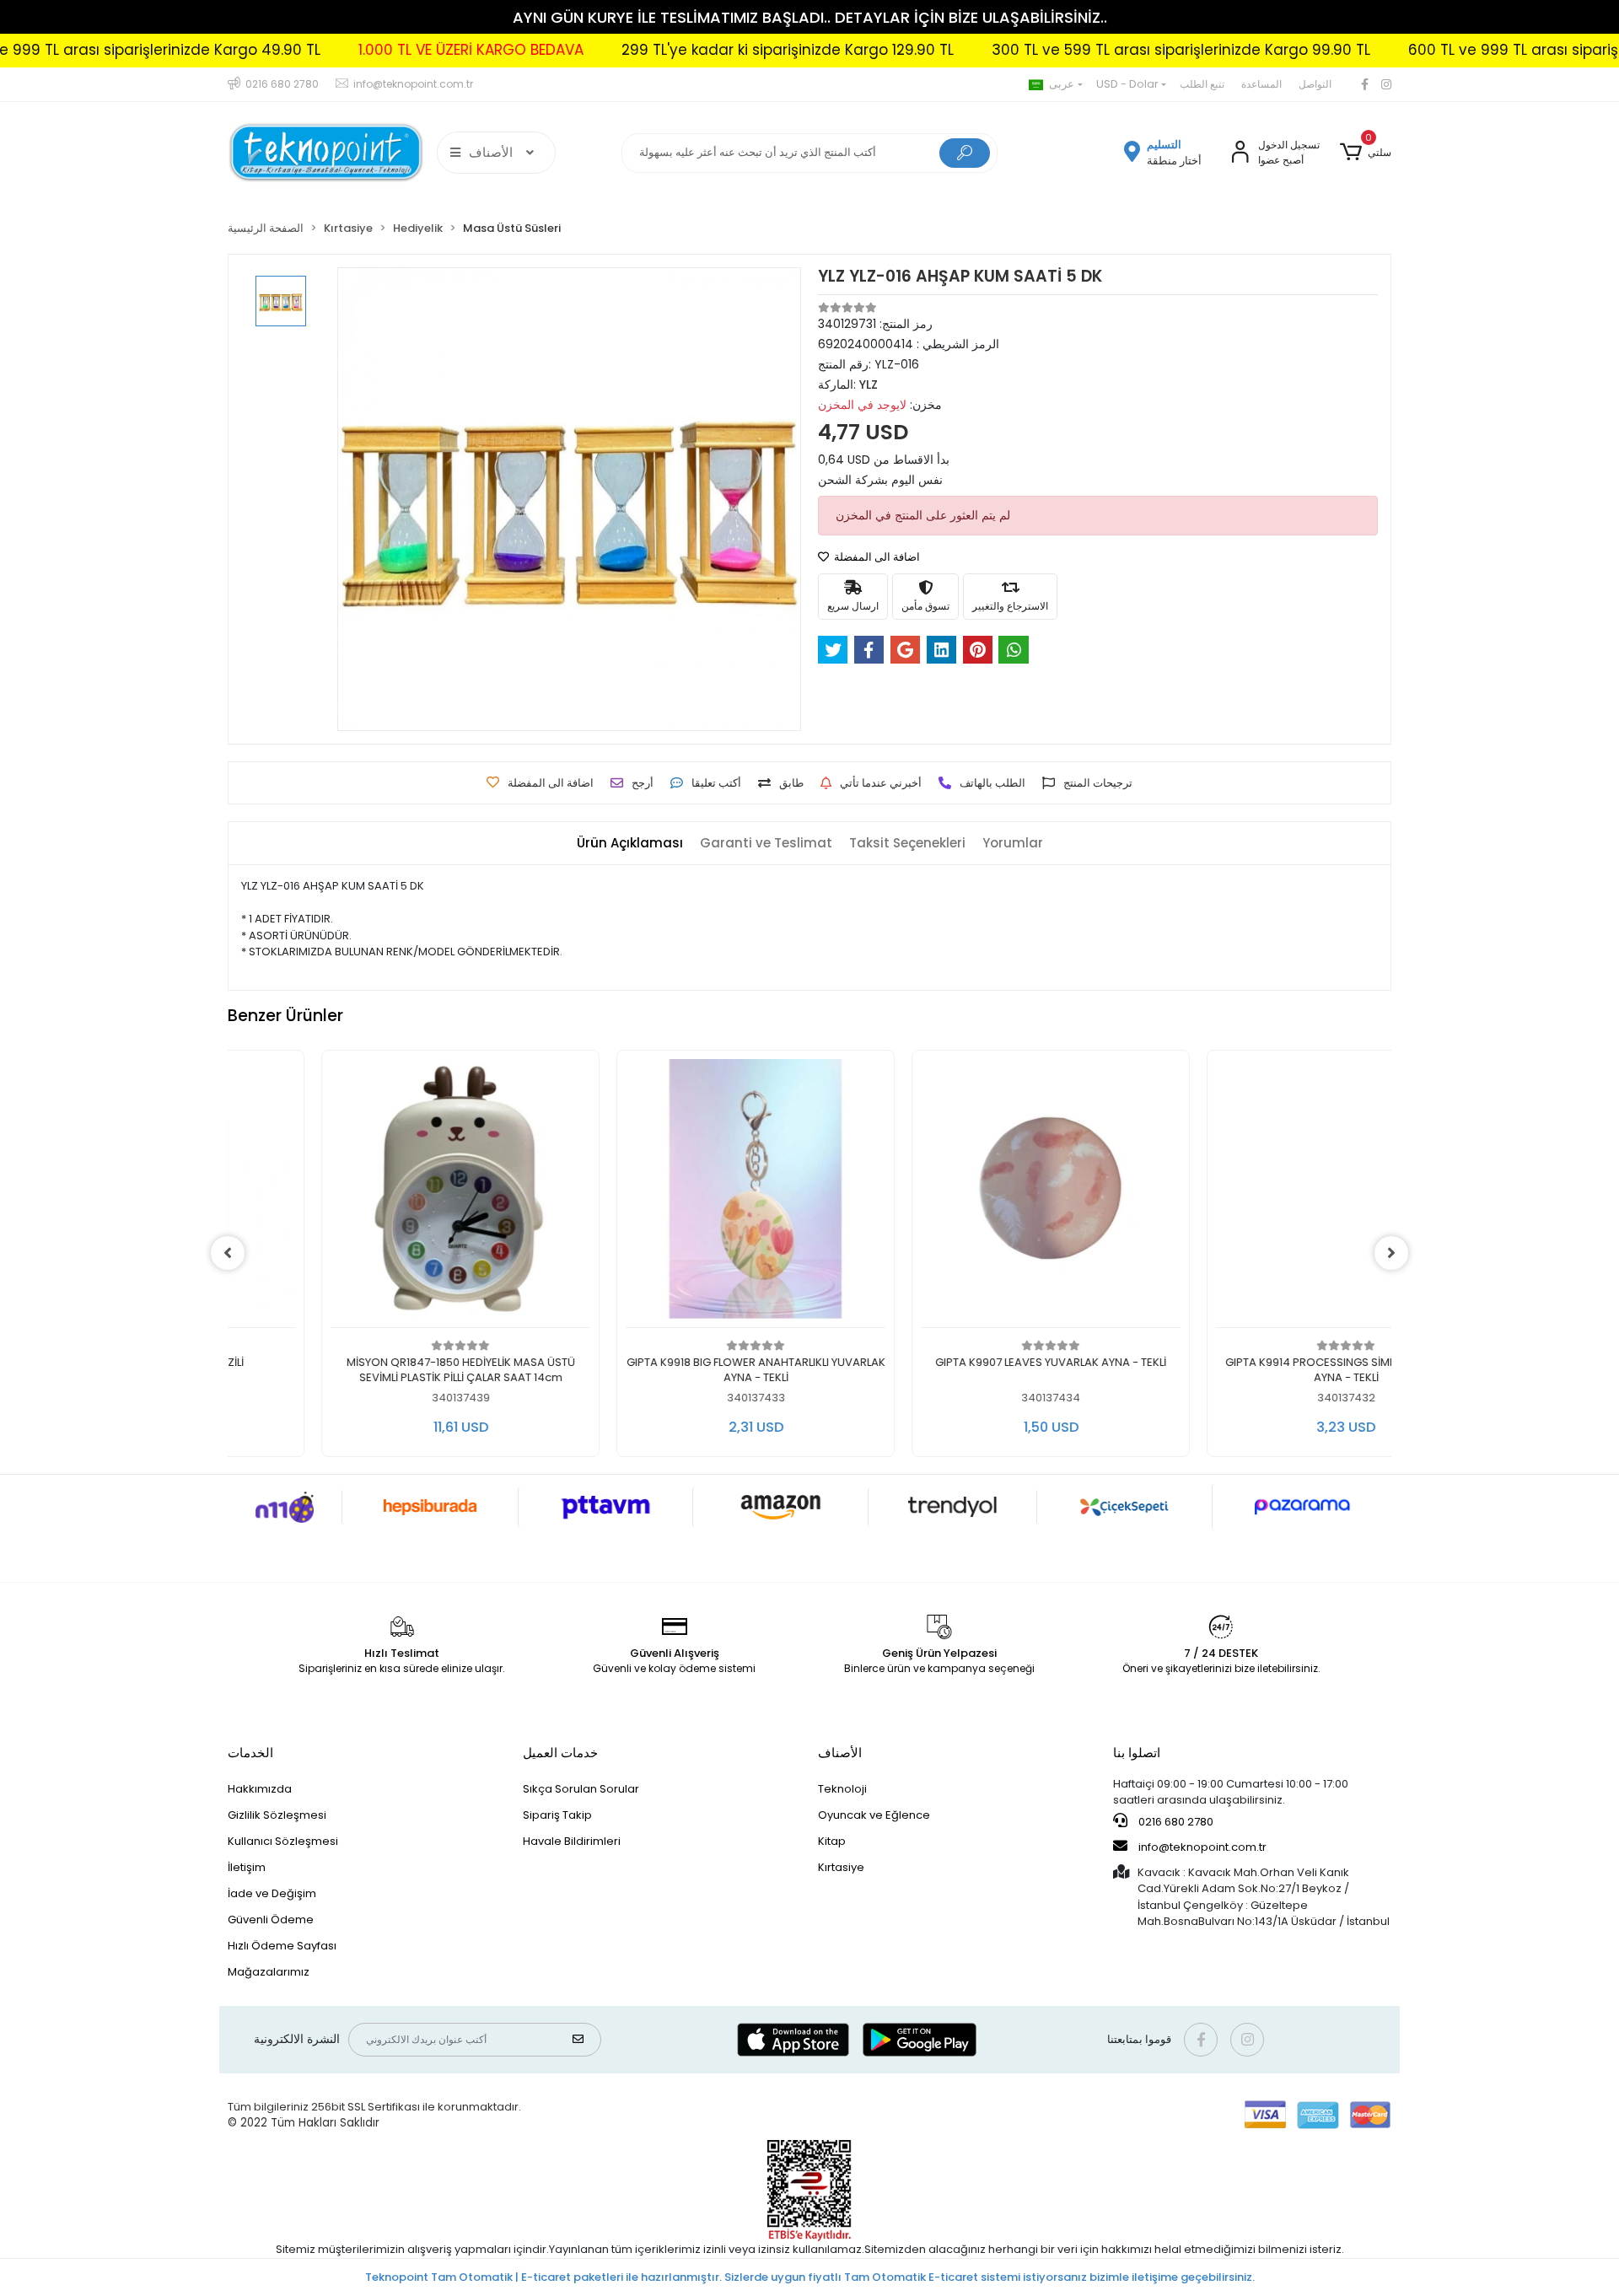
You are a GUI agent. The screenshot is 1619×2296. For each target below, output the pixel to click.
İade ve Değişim (272, 1893)
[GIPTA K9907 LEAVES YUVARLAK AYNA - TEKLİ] (957, 1194)
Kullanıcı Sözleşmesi (283, 1841)
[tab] (630, 844)
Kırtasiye (841, 1867)
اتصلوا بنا (1137, 1753)
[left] (228, 1253)
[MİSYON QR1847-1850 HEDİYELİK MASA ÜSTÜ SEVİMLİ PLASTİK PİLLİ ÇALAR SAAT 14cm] (367, 1194)
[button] (1366, 153)
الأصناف (840, 1753)
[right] (1391, 1253)
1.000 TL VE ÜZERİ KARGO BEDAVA (331, 50)
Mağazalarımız (269, 1972)
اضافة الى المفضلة (876, 557)
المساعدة (1261, 84)
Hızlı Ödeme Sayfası (282, 1946)
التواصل (1315, 84)
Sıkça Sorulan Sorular (581, 1789)
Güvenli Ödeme (271, 1920)
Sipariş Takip (557, 1815)
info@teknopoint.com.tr (1201, 1847)
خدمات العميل (560, 1753)
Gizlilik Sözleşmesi (277, 1815)
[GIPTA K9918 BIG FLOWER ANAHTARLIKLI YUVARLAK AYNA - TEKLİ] (662, 1194)
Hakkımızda (260, 1789)
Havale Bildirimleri (572, 1841)
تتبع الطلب (1202, 84)
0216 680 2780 (1175, 1822)
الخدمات (250, 1753)
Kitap (832, 1841)
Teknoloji (842, 1789)
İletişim (247, 1867)
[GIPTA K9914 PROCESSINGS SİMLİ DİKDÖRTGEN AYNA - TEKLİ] (1252, 1194)
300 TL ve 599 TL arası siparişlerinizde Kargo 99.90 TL (1041, 50)
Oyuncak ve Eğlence (874, 1815)
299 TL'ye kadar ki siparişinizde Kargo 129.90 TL (648, 50)
